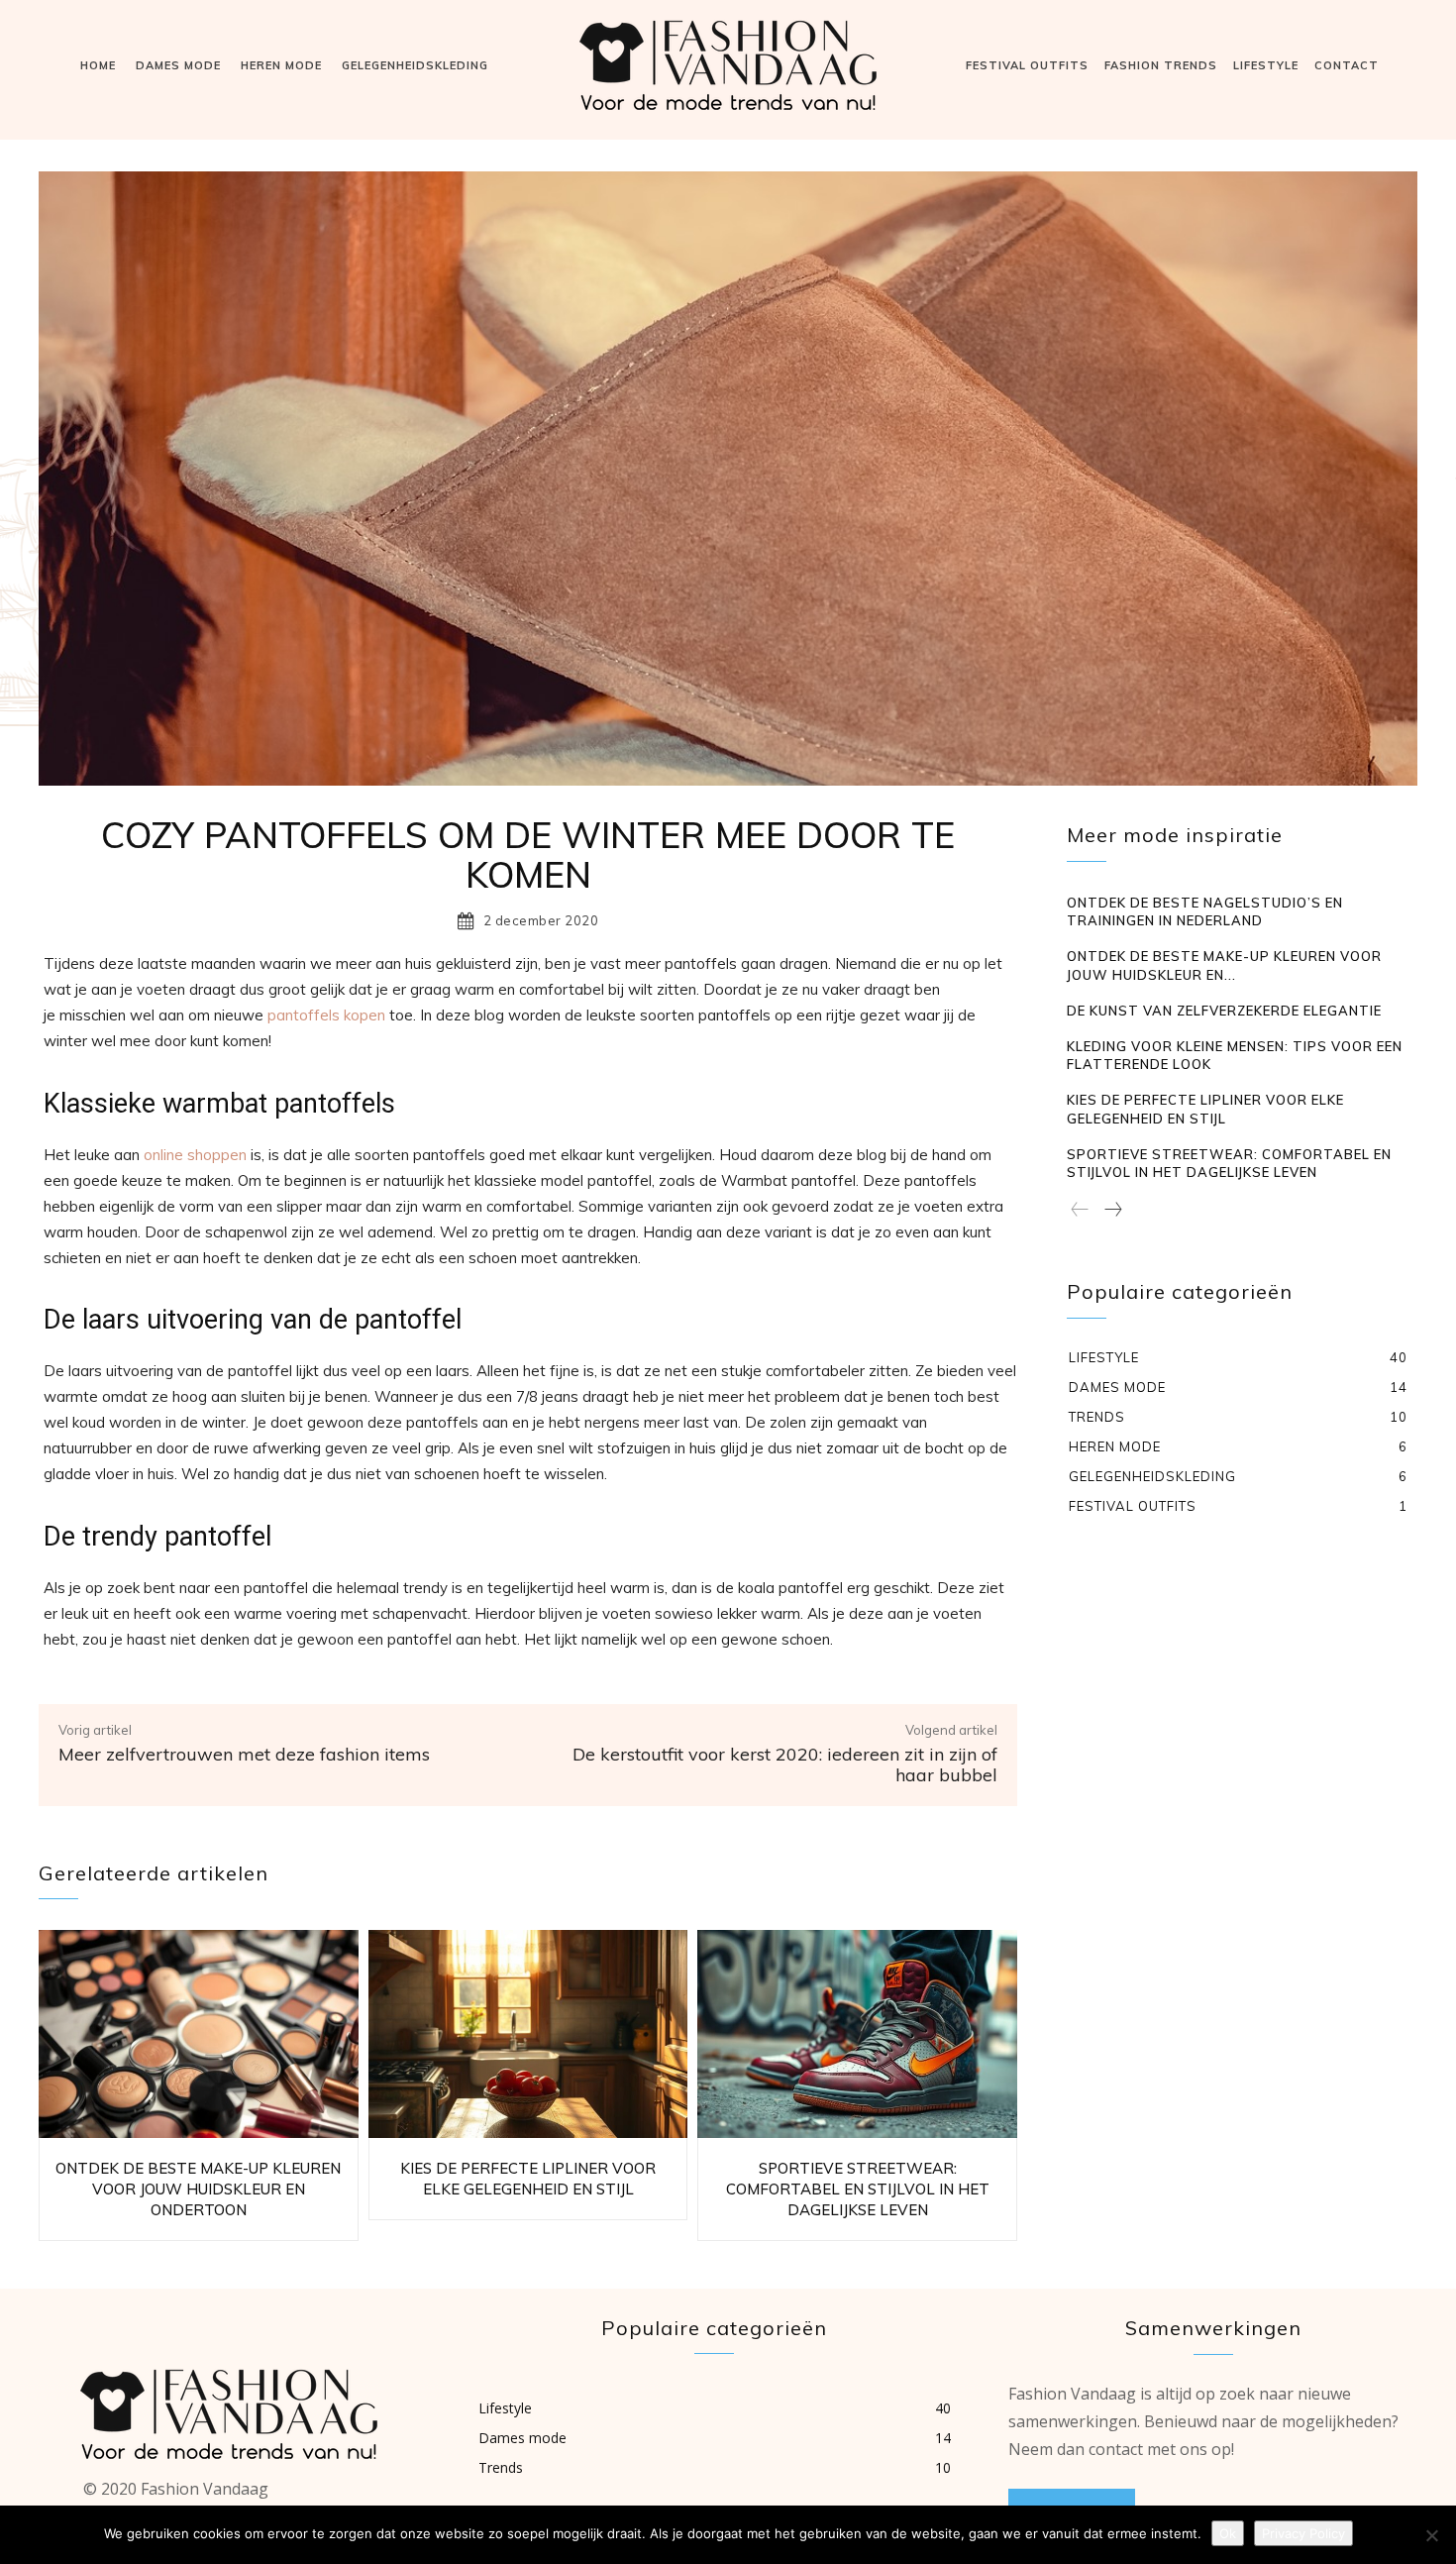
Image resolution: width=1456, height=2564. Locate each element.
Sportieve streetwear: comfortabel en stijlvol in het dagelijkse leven (858, 2189)
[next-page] (1112, 1211)
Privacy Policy (1303, 2533)
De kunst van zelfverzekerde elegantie (1224, 1011)
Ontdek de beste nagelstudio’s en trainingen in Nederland (1205, 911)
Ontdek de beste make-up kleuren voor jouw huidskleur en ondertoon (198, 2189)
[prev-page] (1080, 1211)
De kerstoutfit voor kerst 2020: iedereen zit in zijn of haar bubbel (785, 1765)
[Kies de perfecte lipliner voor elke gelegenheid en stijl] (528, 2034)
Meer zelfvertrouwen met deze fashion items (244, 1754)
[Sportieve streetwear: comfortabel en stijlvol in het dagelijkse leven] (857, 2034)
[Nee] (1431, 2535)
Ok (1228, 2533)
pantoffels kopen (326, 1015)
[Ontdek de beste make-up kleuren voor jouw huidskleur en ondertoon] (199, 2034)
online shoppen (195, 1155)
